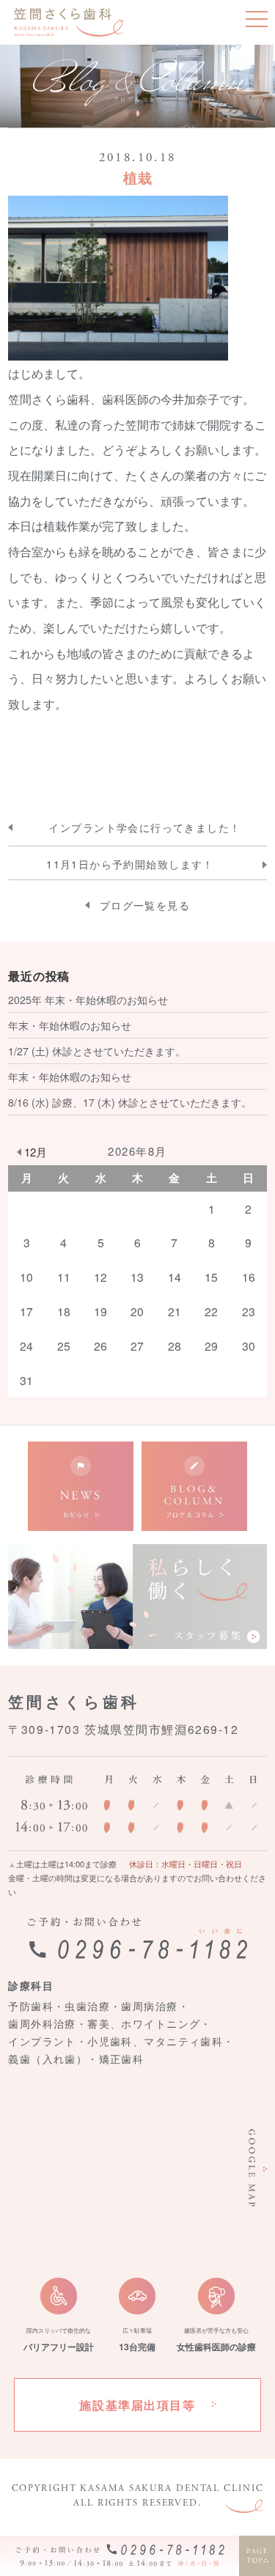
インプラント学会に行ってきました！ (144, 828)
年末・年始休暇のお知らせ (70, 1025)
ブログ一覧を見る (145, 905)
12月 (36, 1152)
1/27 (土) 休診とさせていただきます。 (97, 1051)
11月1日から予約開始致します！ (130, 864)
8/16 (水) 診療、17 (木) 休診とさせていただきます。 (130, 1102)
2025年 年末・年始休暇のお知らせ (88, 1000)
